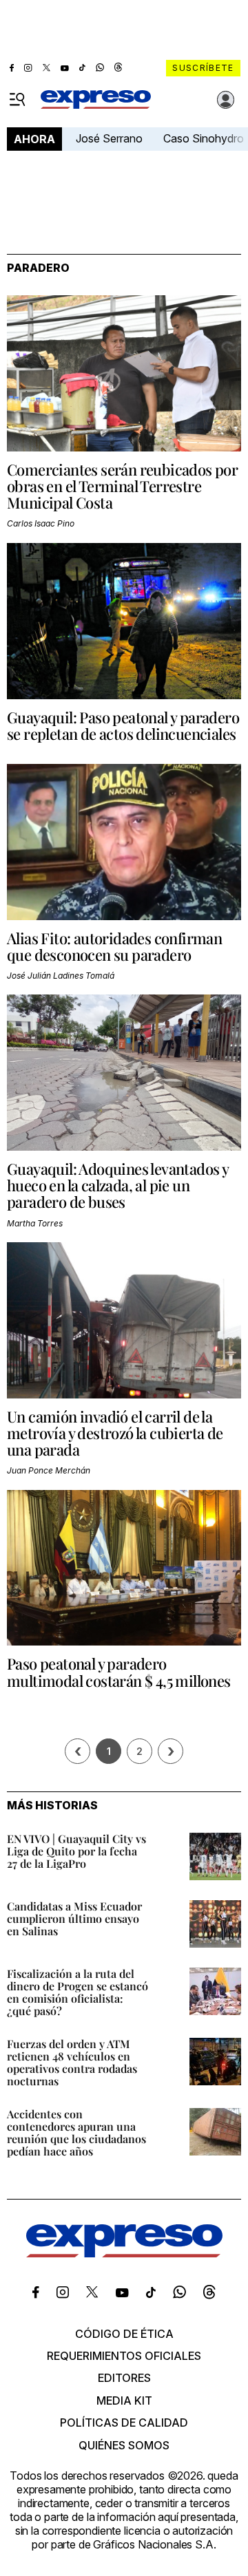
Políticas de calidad (124, 2423)
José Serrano (109, 138)
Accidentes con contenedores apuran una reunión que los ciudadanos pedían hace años (76, 2132)
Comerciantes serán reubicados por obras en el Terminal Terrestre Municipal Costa (122, 486)
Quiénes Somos (124, 2445)
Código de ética (124, 2334)
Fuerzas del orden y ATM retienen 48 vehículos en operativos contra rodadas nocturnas (72, 2062)
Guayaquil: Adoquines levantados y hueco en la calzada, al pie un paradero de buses (117, 1185)
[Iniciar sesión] (226, 100)
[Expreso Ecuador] (124, 2253)
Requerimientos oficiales (124, 2356)
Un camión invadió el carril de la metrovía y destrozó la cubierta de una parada (115, 1433)
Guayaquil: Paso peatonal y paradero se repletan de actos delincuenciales (123, 725)
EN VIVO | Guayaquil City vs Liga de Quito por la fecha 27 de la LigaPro (76, 1851)
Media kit (124, 2401)
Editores (124, 2378)
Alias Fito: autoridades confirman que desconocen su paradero (114, 946)
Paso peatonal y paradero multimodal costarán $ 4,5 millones (119, 1672)
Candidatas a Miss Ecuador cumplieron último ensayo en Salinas (74, 1918)
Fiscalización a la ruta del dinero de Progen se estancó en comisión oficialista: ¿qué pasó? (77, 1992)
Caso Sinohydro (204, 138)
